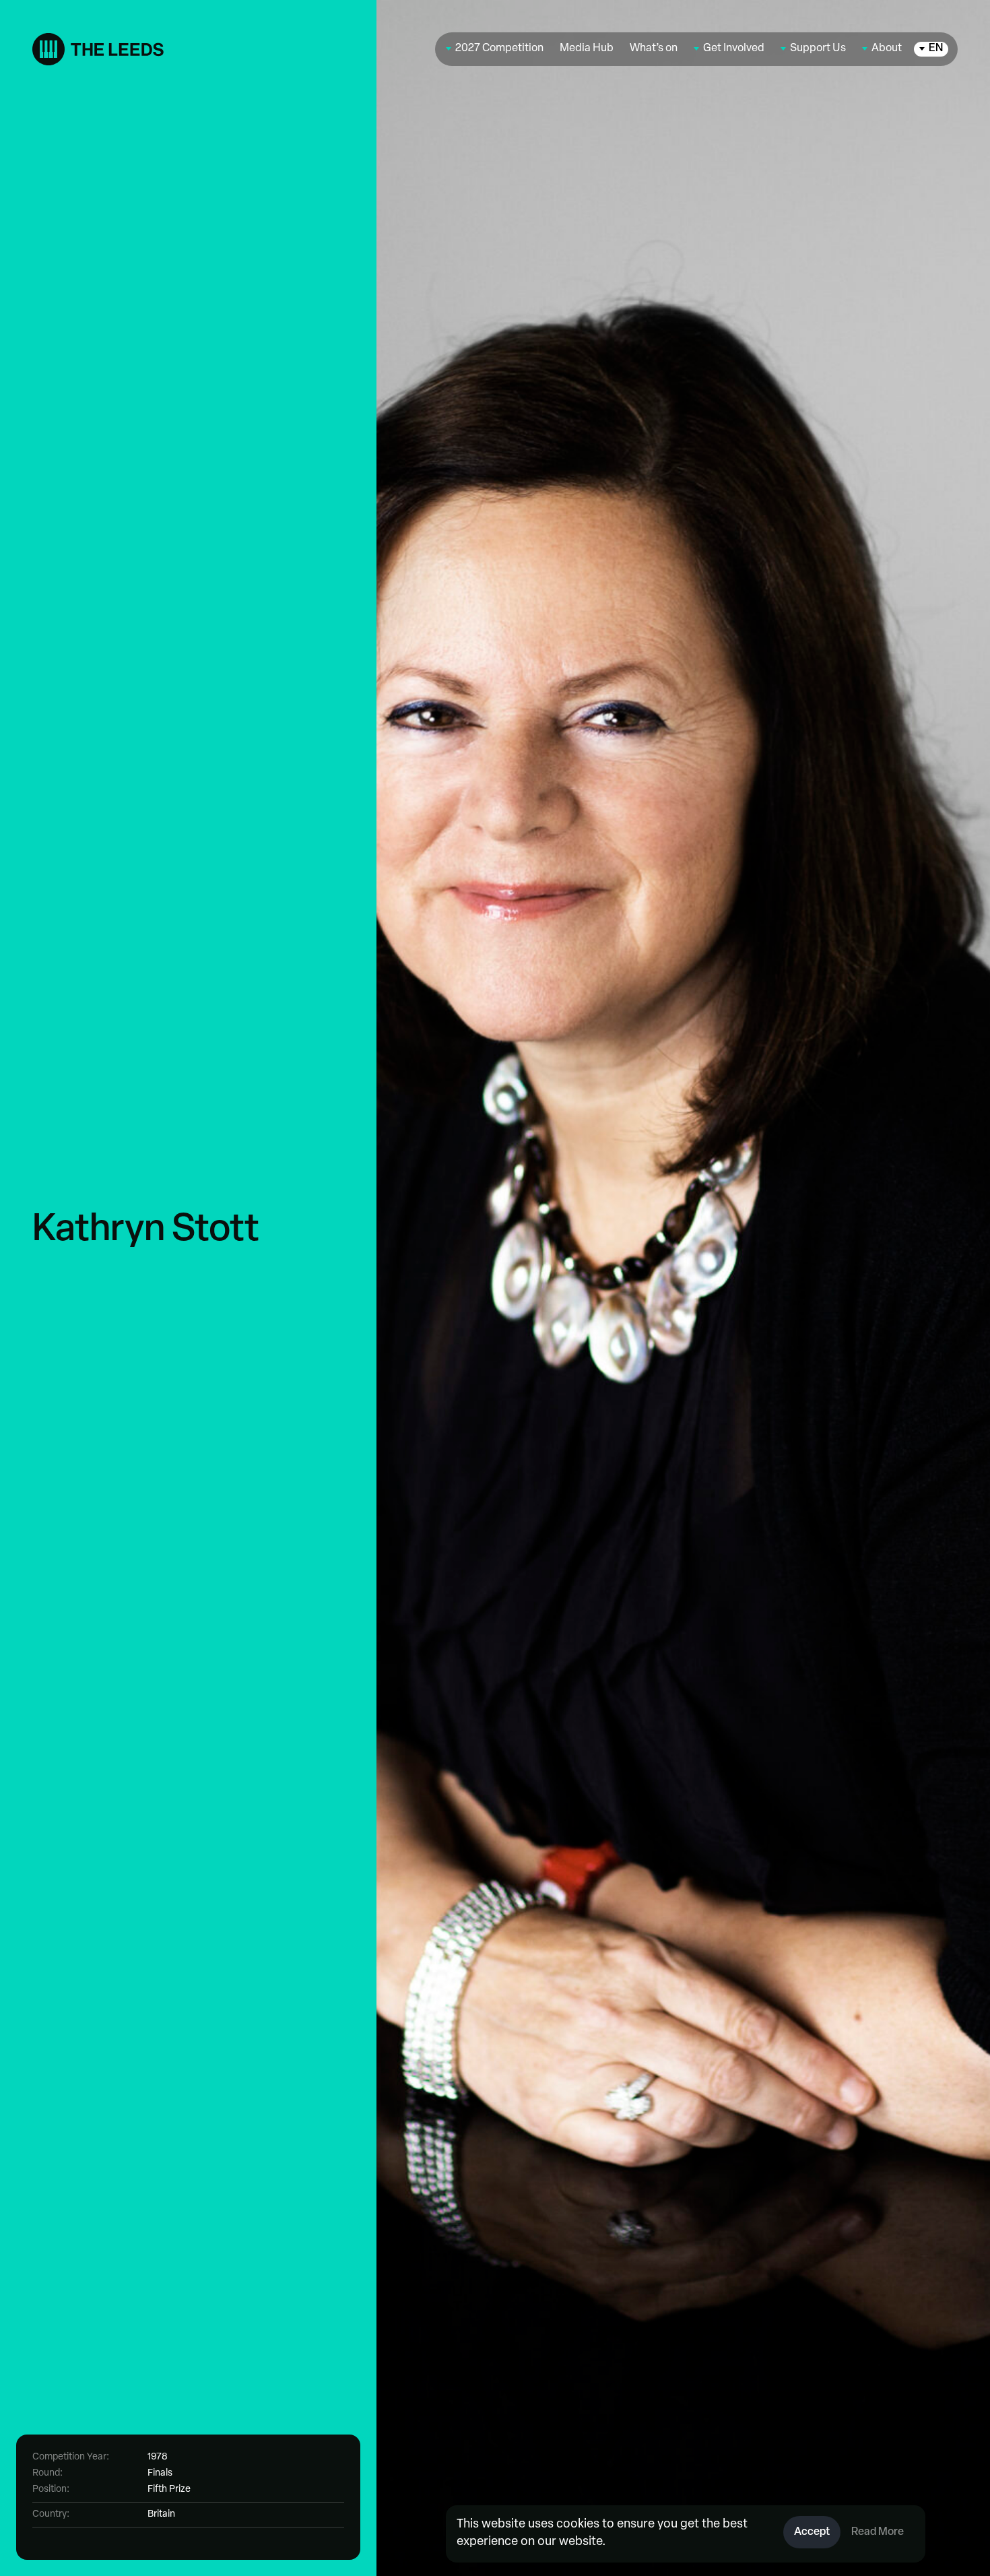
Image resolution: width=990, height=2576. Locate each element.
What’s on (654, 49)
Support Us (818, 49)
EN (936, 49)
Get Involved (734, 49)
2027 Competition (499, 49)
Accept (812, 2532)
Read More (878, 2532)
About (887, 49)
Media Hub (587, 49)
